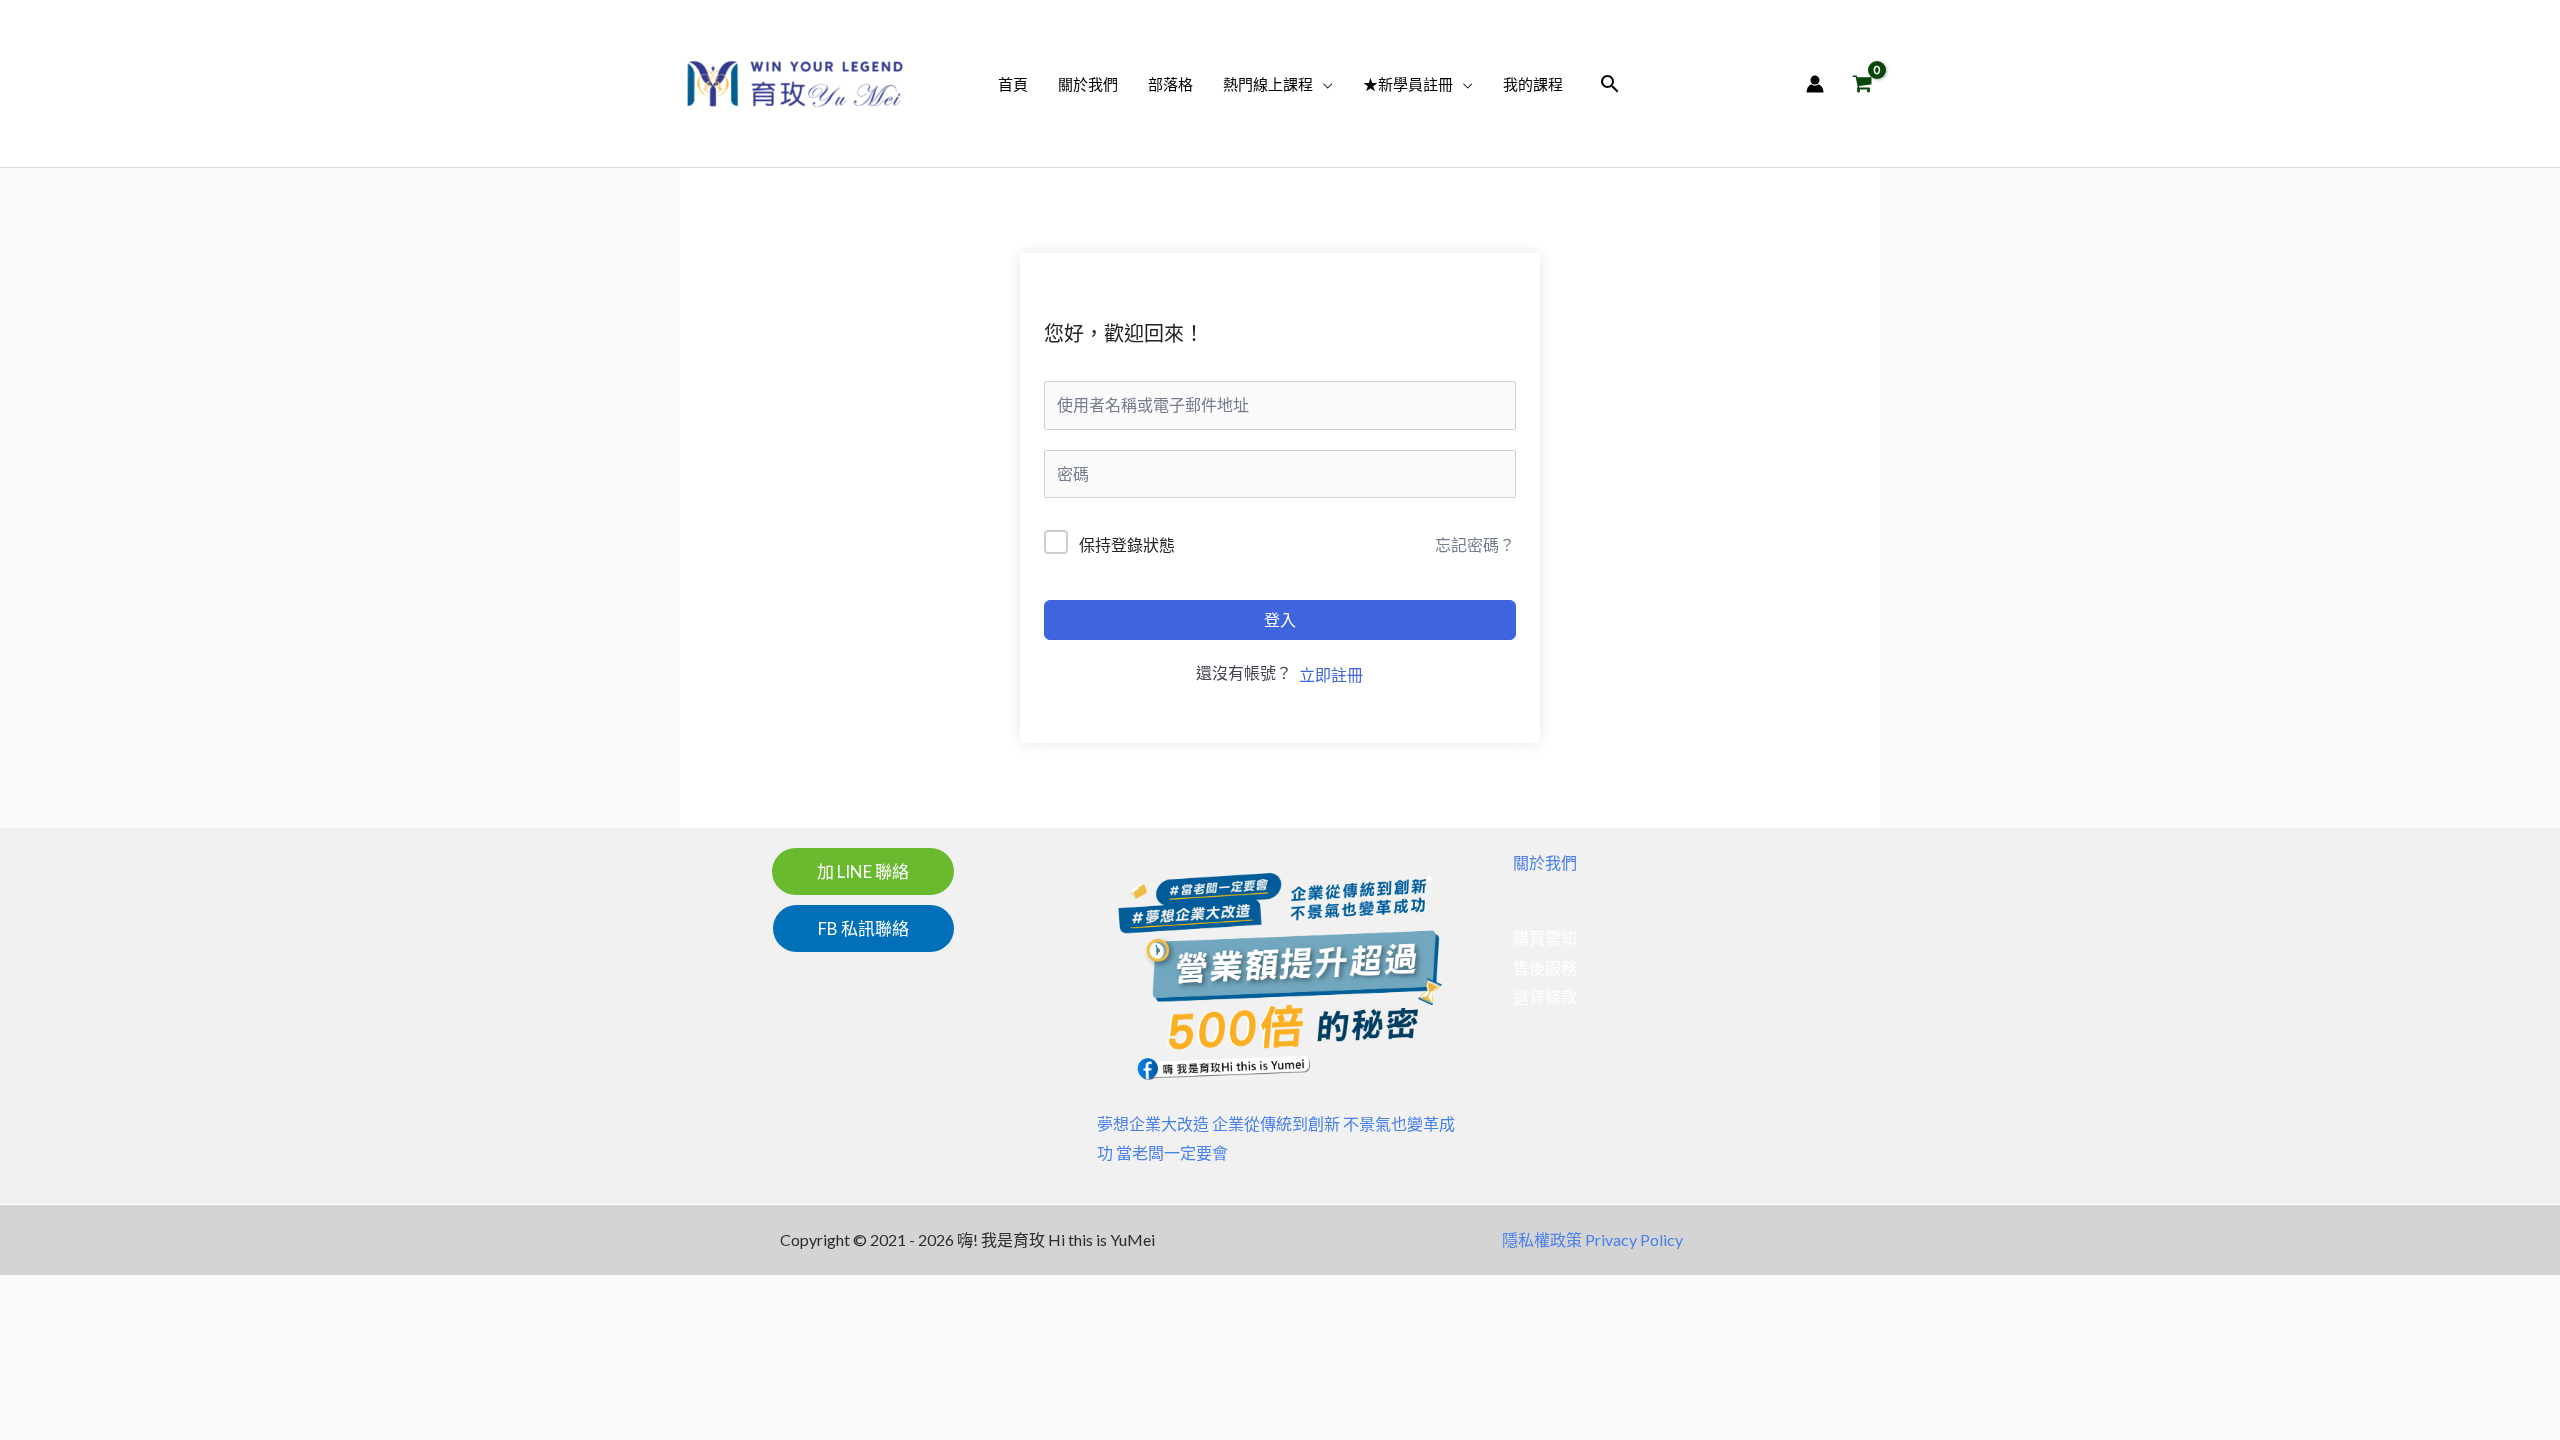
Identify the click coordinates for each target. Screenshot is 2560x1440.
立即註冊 (1331, 674)
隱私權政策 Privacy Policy (1592, 1239)
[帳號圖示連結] (1815, 84)
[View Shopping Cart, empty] (1862, 83)
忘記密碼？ (1475, 544)
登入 (1280, 619)
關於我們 (1545, 862)
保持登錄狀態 (1127, 544)
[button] (1323, 84)
